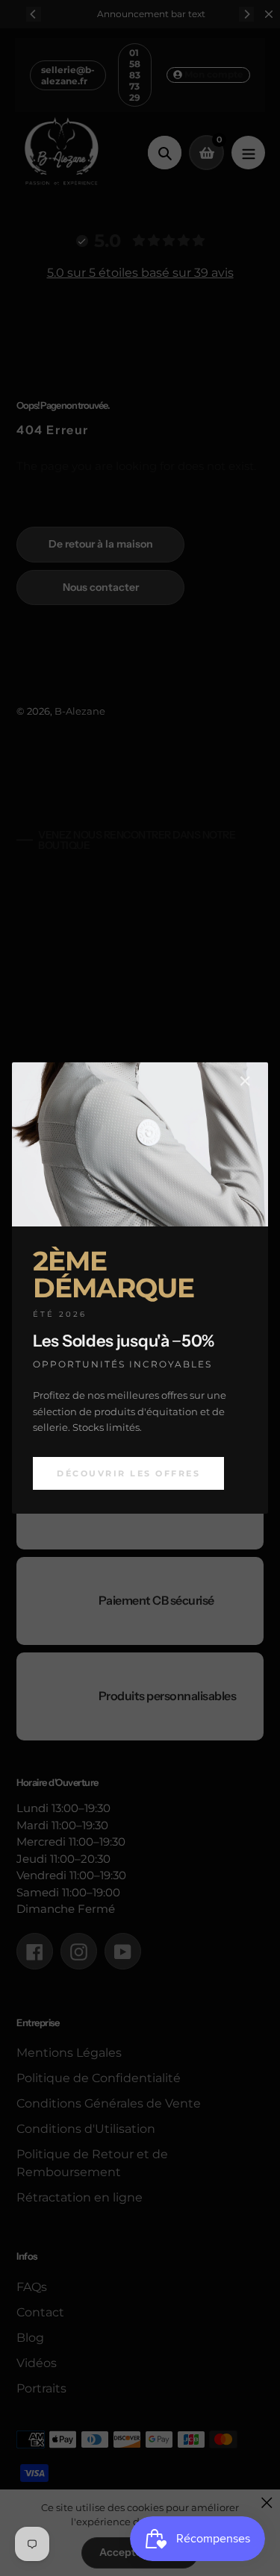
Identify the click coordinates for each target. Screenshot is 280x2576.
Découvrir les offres (128, 1473)
